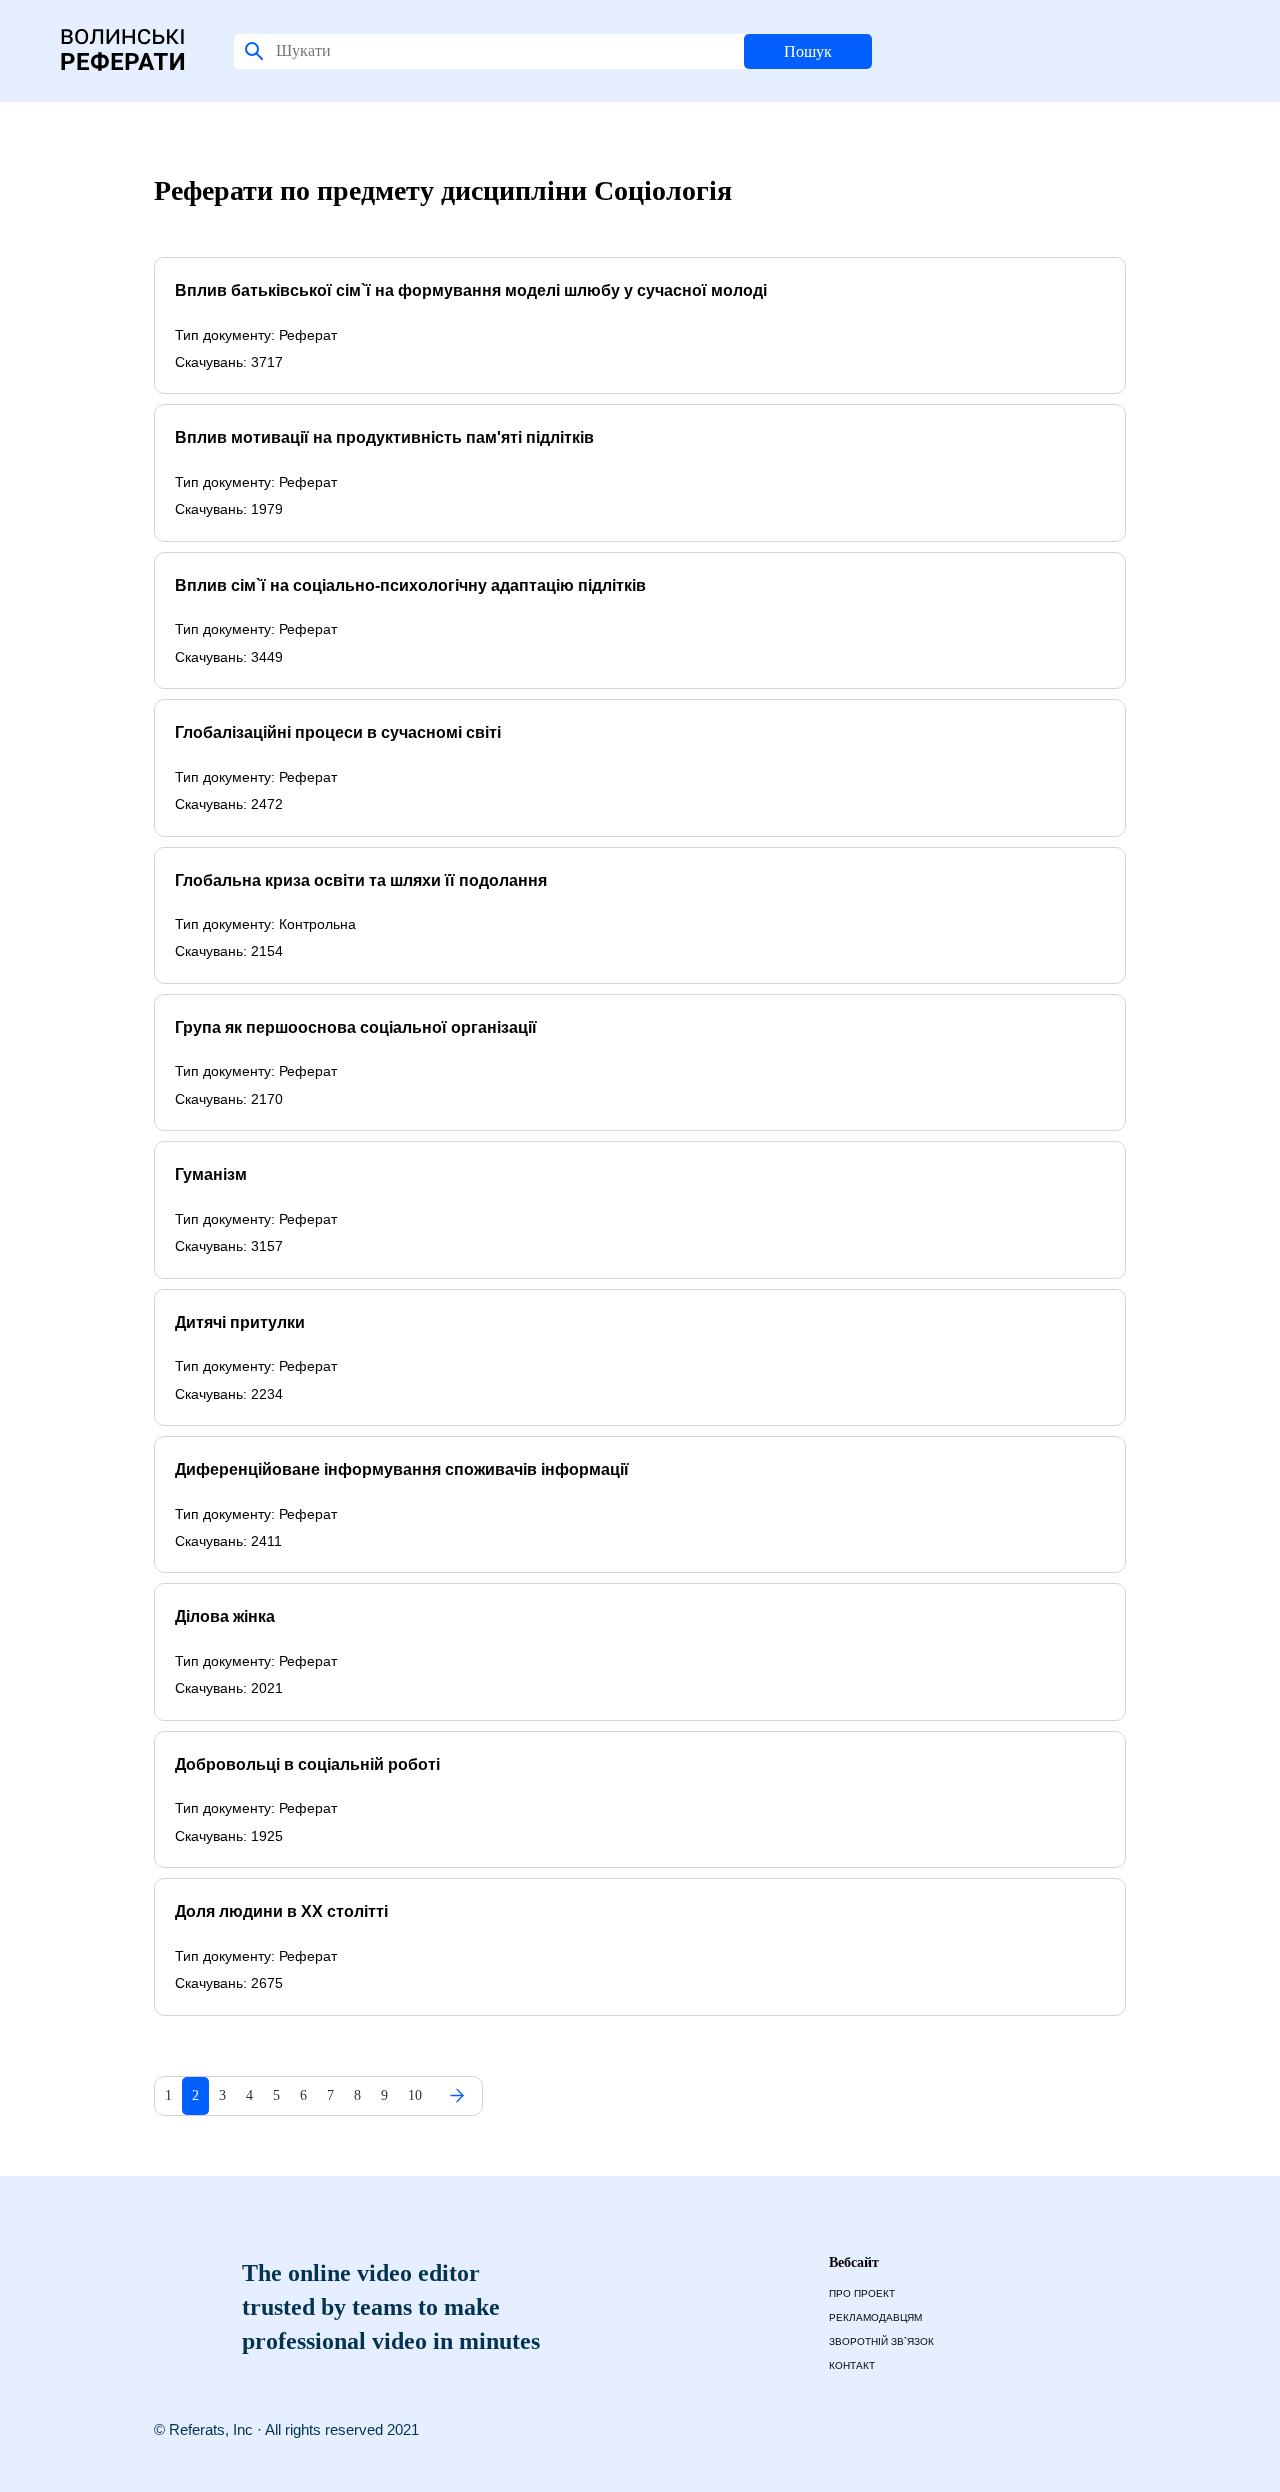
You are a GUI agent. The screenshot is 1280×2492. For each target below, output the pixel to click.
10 (415, 2095)
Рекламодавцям (875, 2317)
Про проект (862, 2293)
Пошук (808, 51)
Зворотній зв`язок (881, 2341)
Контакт (852, 2365)
